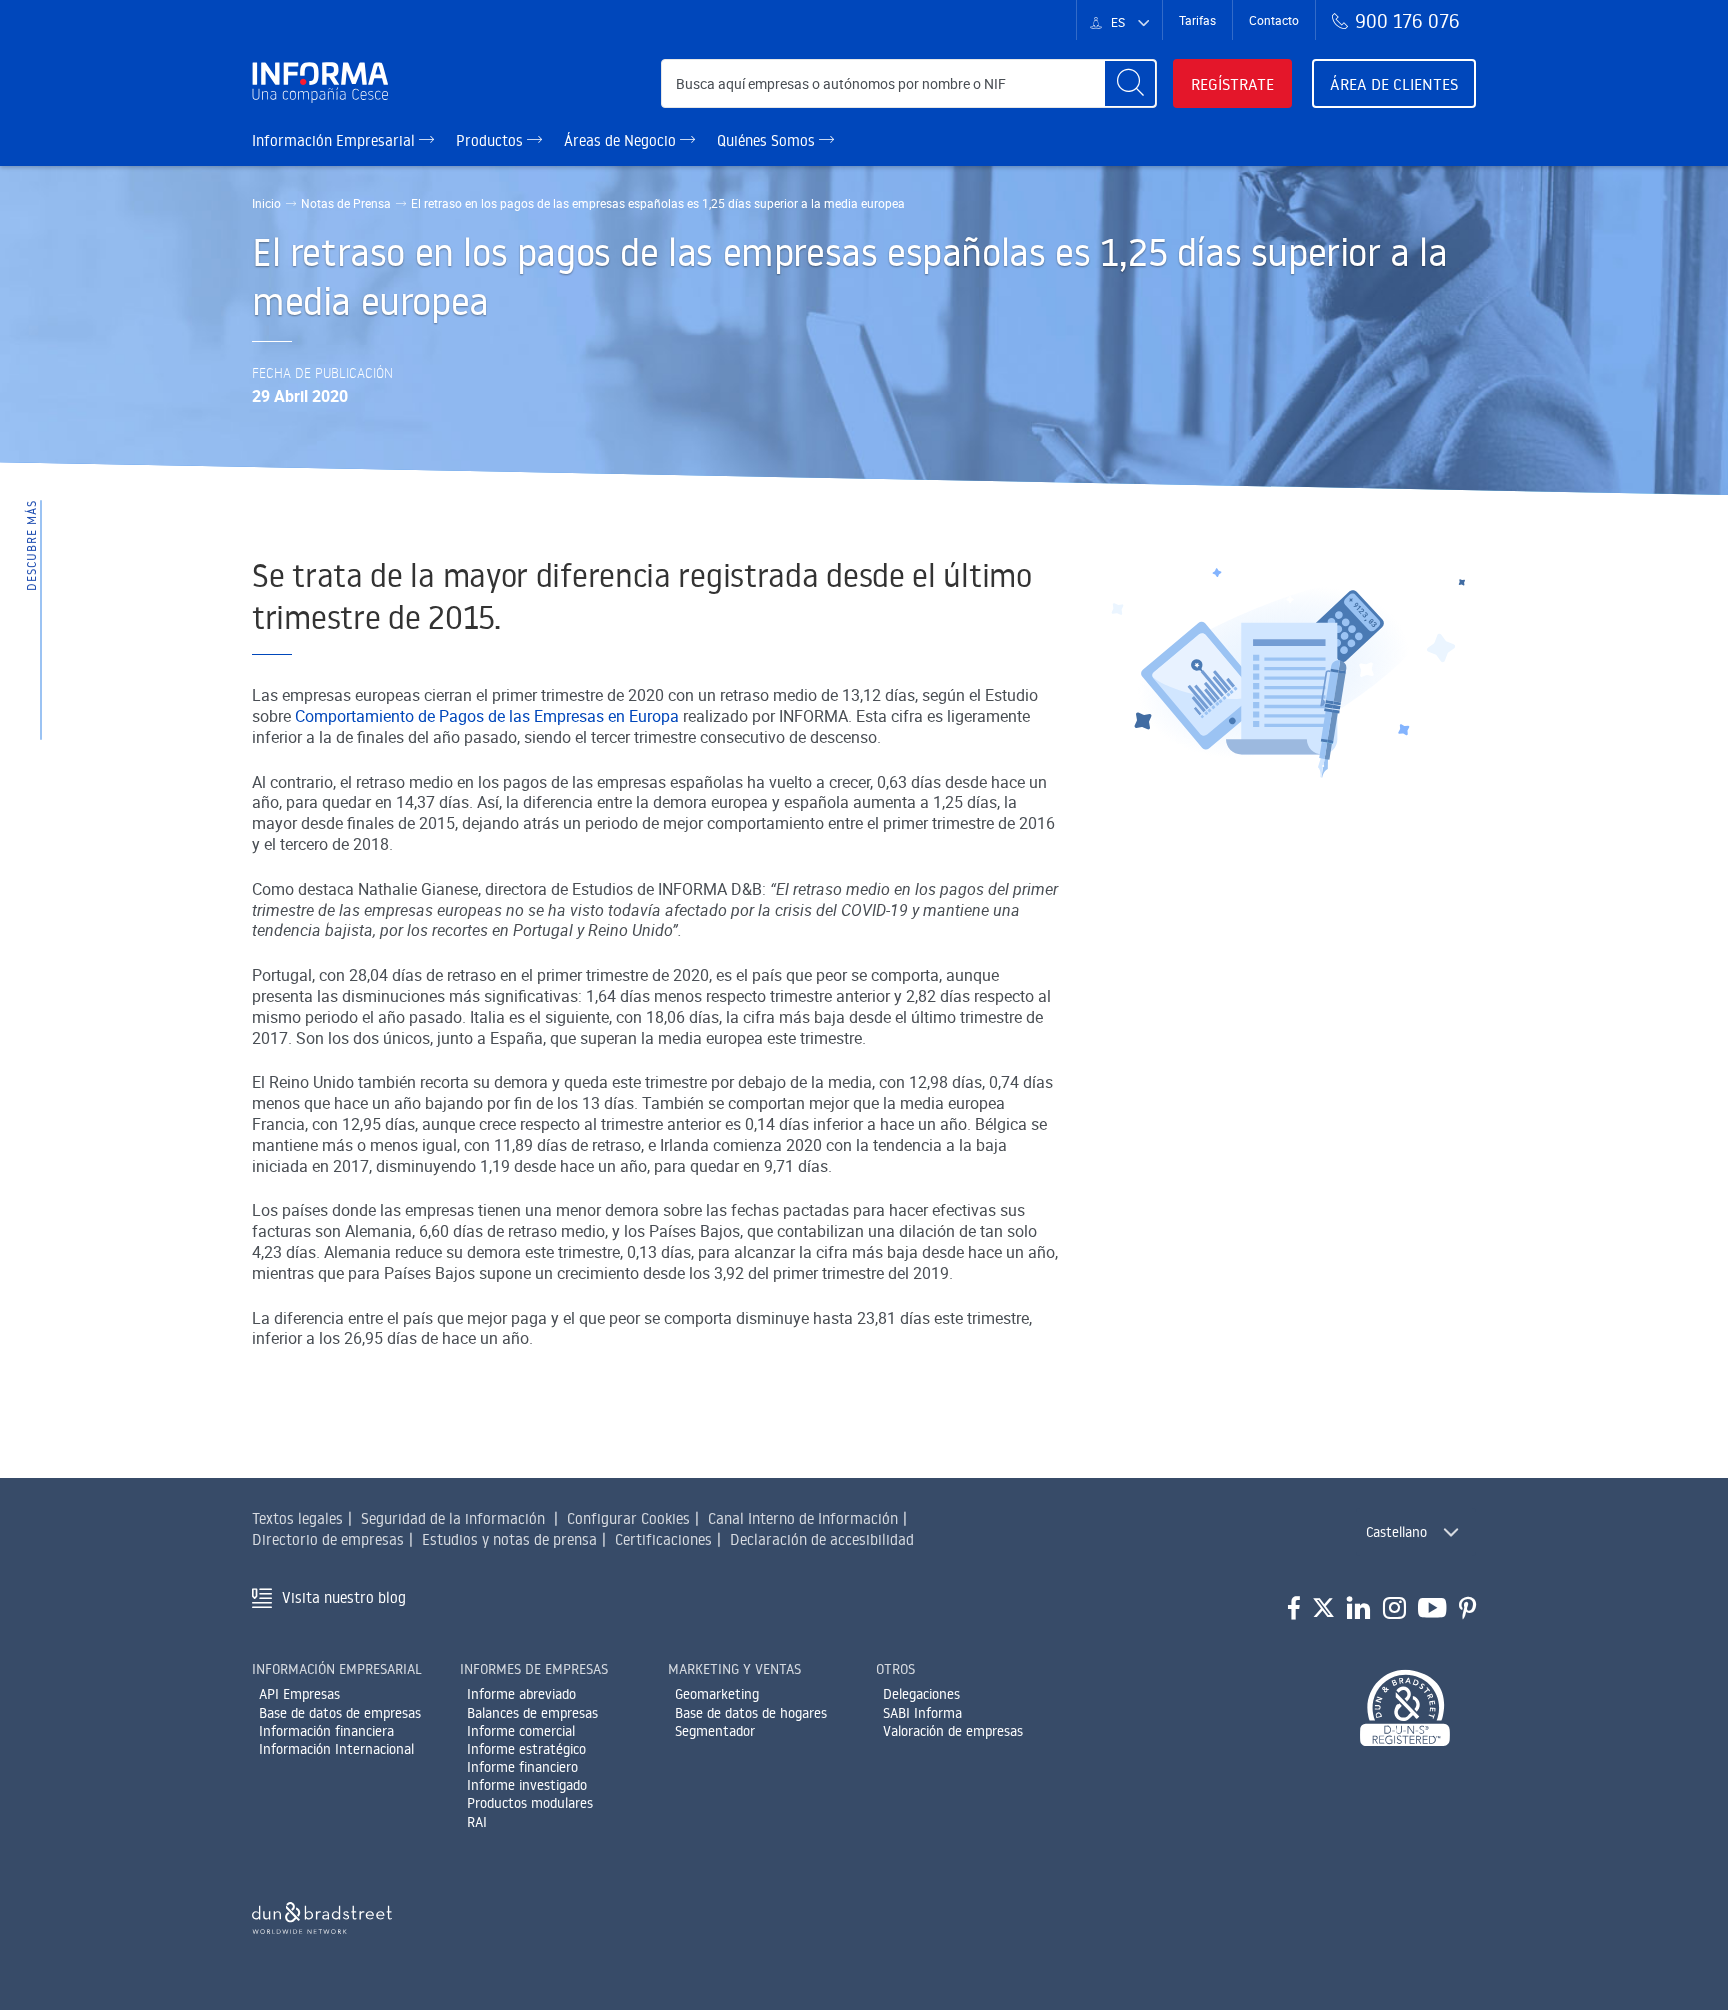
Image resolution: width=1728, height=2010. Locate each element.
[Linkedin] (1359, 1609)
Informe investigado (527, 1785)
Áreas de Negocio (622, 140)
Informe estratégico (526, 1749)
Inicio (266, 203)
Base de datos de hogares (751, 1713)
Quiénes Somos (768, 140)
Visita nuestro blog (344, 1597)
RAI (477, 1822)
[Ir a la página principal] (328, 83)
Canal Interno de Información (803, 1518)
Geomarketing (717, 1694)
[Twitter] (1323, 1609)
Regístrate (1232, 84)
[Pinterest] (1467, 1609)
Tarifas (1197, 20)
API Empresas (299, 1694)
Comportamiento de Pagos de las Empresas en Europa (487, 716)
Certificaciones (663, 1539)
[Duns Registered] (1405, 1709)
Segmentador (715, 1731)
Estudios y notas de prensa (509, 1539)
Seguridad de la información (453, 1518)
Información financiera (326, 1731)
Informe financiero (522, 1767)
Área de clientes (1394, 84)
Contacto (1274, 20)
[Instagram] (1394, 1609)
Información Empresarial (335, 140)
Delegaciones (921, 1694)
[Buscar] (1130, 83)
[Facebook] (1294, 1609)
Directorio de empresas (328, 1539)
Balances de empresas (532, 1713)
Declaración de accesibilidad (822, 1539)
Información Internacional (336, 1749)
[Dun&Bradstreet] (322, 1914)
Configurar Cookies (628, 1518)
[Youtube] (1432, 1609)
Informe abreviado (521, 1694)
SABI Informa (922, 1713)
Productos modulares (530, 1803)
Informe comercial (521, 1731)
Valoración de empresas (953, 1731)
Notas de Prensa (346, 203)
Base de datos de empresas (340, 1713)
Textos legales (297, 1518)
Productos (491, 140)
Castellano (1396, 1532)
